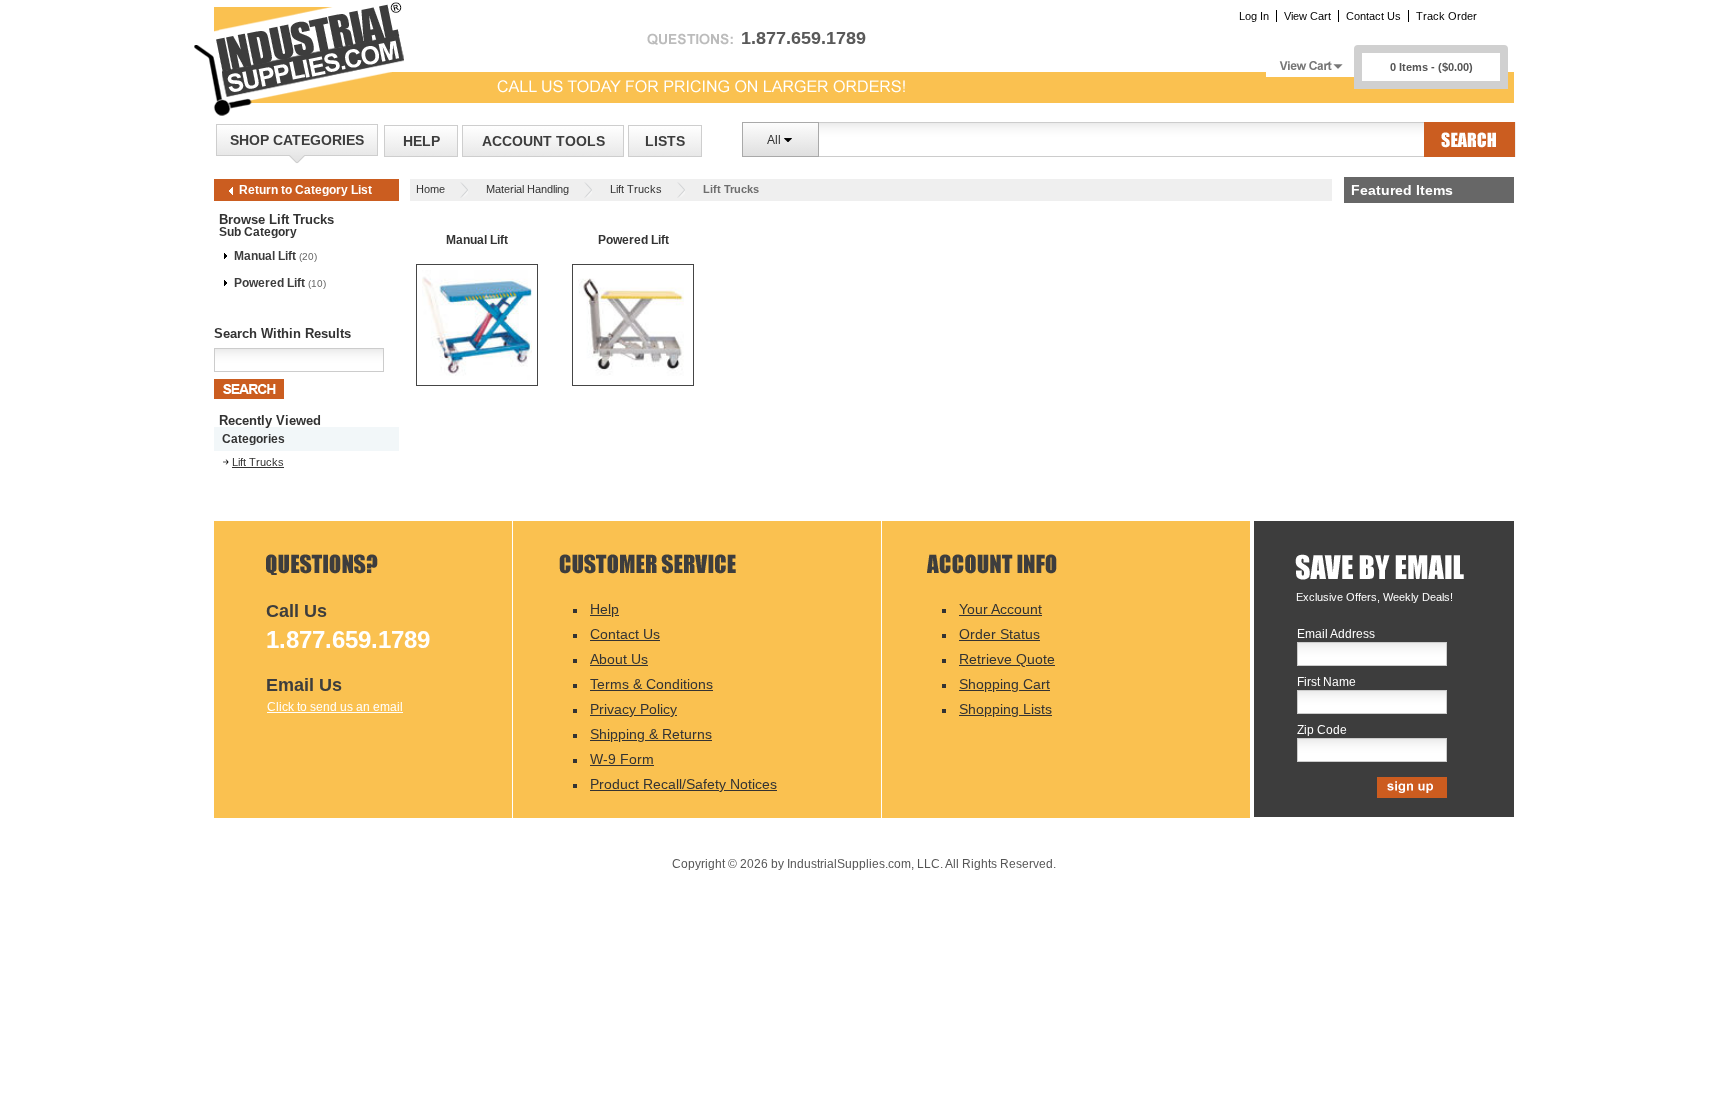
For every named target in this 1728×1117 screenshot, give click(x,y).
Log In (1254, 16)
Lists (665, 141)
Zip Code (1322, 730)
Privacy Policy (633, 709)
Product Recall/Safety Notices (683, 784)
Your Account (1000, 609)
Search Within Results (282, 333)
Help (421, 141)
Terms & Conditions (651, 684)
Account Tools (543, 141)
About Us (619, 659)
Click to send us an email (335, 707)
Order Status (999, 634)
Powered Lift (269, 283)
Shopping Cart (1004, 684)
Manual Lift (265, 256)
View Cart (1307, 16)
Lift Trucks (636, 189)
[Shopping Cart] (1310, 60)
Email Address (1336, 634)
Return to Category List (305, 190)
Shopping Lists (1005, 709)
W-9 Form (622, 759)
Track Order (1446, 16)
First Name (1326, 682)
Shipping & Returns (651, 734)
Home (430, 189)
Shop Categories (297, 140)
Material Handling (527, 189)
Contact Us (1373, 16)
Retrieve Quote (1007, 659)
